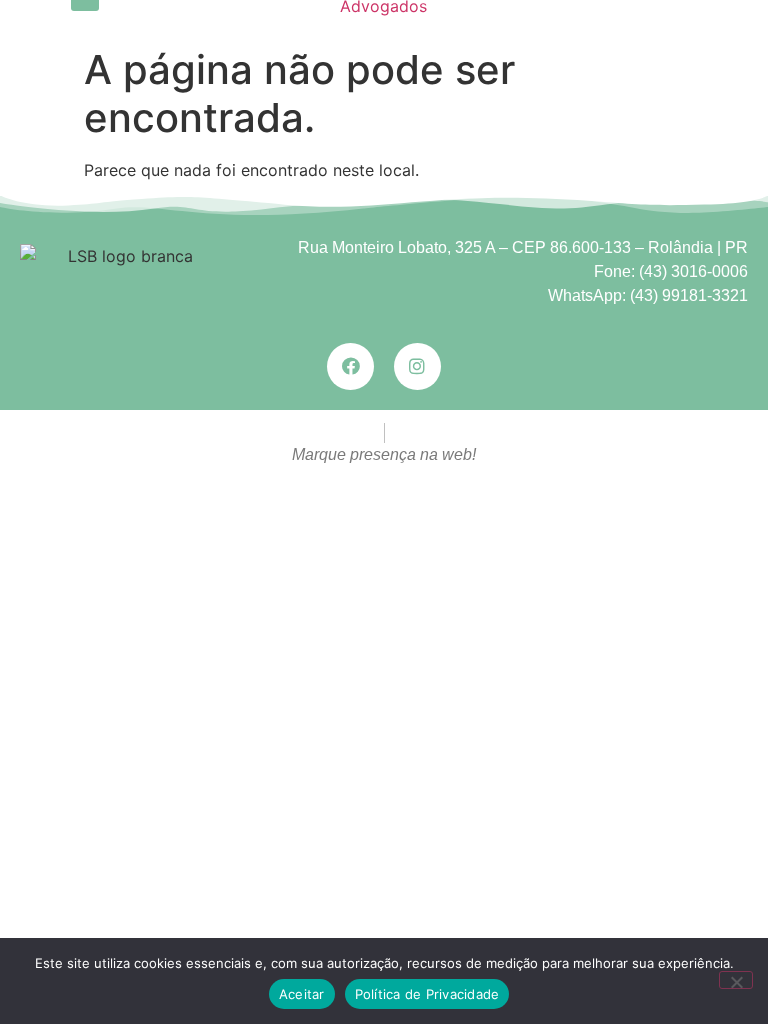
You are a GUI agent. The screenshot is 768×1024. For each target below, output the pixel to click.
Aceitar (302, 994)
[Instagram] (417, 366)
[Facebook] (350, 366)
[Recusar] (736, 980)
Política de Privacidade (427, 994)
